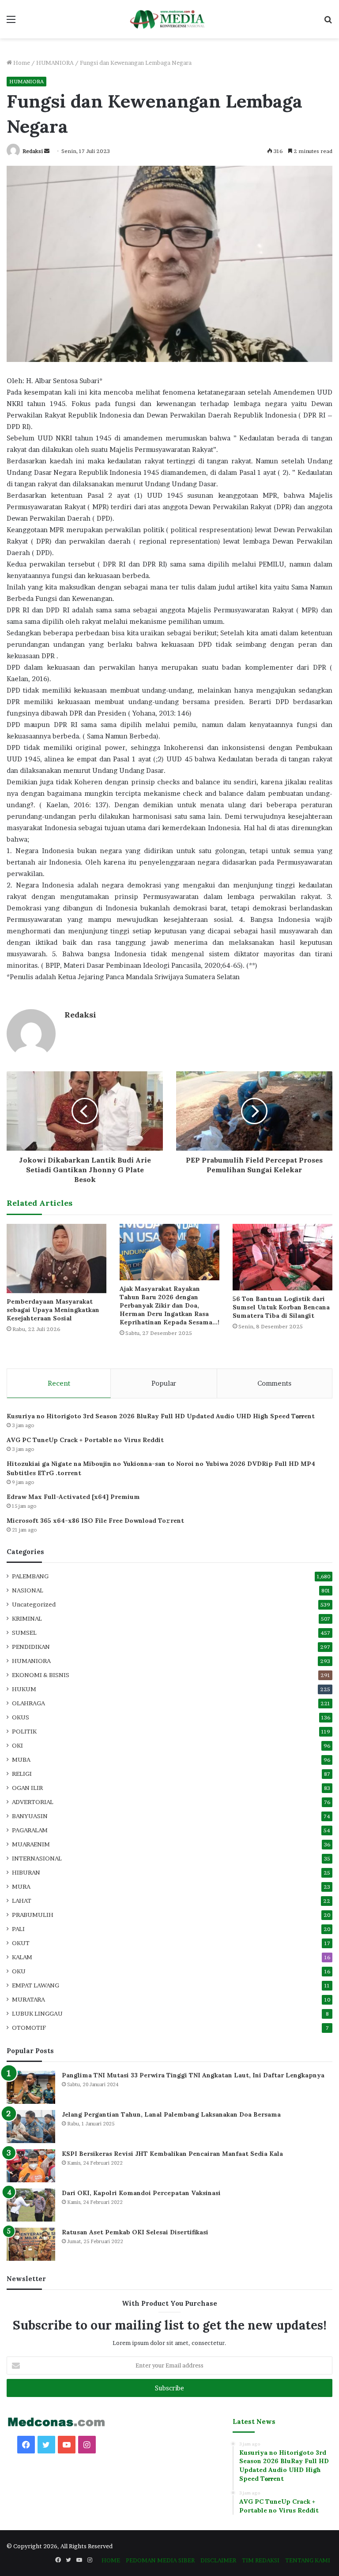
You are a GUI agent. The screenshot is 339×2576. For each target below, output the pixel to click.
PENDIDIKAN (31, 1647)
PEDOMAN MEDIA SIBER (160, 2560)
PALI (18, 1929)
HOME (111, 2560)
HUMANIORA (55, 63)
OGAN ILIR (27, 1788)
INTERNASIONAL (37, 1858)
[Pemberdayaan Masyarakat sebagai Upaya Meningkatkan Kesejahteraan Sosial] (56, 1258)
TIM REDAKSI (261, 2560)
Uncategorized (34, 1604)
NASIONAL (28, 1590)
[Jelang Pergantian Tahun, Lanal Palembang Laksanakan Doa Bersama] (31, 2127)
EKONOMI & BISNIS (41, 1675)
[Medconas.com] (169, 19)
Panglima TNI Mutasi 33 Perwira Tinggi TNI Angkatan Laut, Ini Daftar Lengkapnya (193, 2075)
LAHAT (22, 1901)
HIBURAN (26, 1872)
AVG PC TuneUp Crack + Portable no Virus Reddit (85, 1440)
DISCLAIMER (218, 2560)
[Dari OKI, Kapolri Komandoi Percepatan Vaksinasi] (31, 2205)
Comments (274, 1383)
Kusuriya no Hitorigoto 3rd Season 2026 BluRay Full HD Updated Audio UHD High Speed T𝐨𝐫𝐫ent (161, 1416)
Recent (59, 1383)
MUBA (21, 1760)
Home (21, 63)
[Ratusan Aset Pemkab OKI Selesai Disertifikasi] (31, 2244)
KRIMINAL (27, 1618)
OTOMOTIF (29, 2028)
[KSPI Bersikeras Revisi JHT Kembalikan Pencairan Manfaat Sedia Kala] (31, 2166)
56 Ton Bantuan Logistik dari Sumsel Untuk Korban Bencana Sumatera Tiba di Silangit (281, 1307)
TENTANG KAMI (308, 2560)
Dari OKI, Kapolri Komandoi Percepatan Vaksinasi (141, 2193)
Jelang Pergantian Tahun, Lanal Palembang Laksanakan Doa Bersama (171, 2114)
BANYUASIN (30, 1816)
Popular (164, 1383)
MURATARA (28, 1999)
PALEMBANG (30, 1576)
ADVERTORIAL (33, 1802)
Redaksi (33, 151)
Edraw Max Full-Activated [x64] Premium (73, 1497)
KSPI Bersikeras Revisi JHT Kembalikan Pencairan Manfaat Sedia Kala (172, 2154)
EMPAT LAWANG (36, 1985)
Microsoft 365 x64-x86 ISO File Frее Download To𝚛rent (95, 1521)
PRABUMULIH (33, 1915)
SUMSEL (24, 1633)
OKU (19, 1971)
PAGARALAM (30, 1830)
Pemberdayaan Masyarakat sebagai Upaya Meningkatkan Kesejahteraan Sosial (53, 1310)
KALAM (22, 1957)
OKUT (21, 1943)
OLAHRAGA (28, 1703)
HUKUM (24, 1689)
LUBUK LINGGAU (37, 2013)
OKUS (21, 1717)
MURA (21, 1886)
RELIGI (22, 1774)
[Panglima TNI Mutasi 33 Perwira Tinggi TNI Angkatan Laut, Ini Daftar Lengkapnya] (31, 2087)
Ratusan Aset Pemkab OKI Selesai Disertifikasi (135, 2232)
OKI (17, 1745)
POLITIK (24, 1731)
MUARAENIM (31, 1844)
